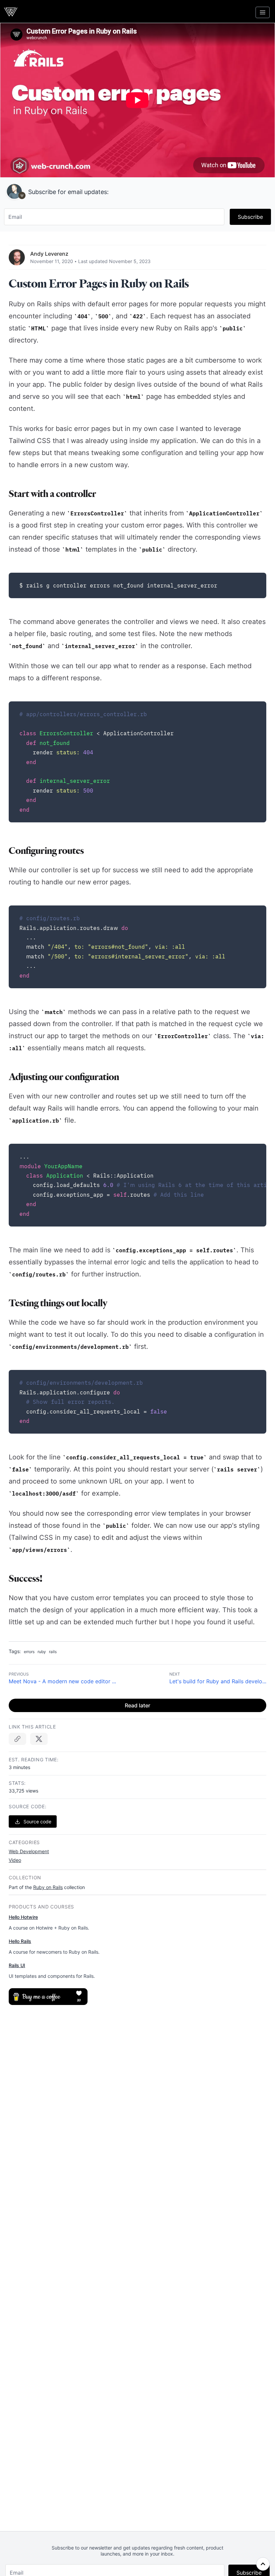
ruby (42, 1652)
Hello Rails (20, 1941)
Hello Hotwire (23, 1917)
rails (53, 1652)
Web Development (29, 1851)
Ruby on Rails (48, 1887)
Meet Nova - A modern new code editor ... (62, 1681)
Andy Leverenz (49, 254)
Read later (137, 1705)
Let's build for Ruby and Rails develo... (218, 1681)
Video (15, 1860)
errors (29, 1652)
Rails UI (17, 1965)
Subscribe (250, 217)
